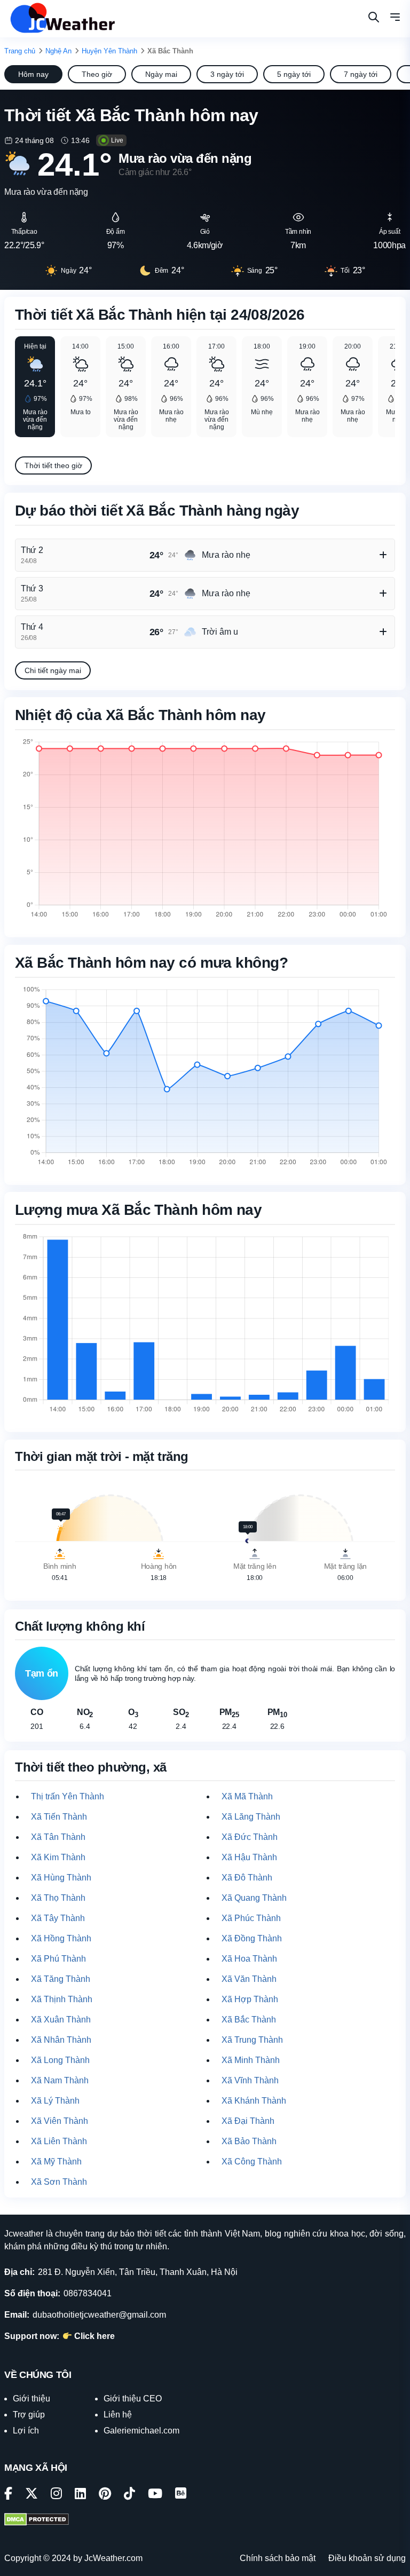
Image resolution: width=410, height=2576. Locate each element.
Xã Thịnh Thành (62, 1999)
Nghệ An (58, 51)
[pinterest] (105, 2495)
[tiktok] (129, 2495)
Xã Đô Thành (247, 1878)
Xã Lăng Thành (251, 1817)
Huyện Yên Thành (109, 51)
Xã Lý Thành (55, 2101)
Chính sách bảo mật (278, 2558)
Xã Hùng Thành (61, 1878)
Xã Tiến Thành (59, 1817)
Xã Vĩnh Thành (250, 2080)
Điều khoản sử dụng (367, 2558)
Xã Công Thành (252, 2162)
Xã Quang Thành (254, 1898)
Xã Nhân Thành (61, 2040)
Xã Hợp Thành (250, 1999)
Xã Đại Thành (248, 2121)
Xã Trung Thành (252, 2040)
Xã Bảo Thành (249, 2141)
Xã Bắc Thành (249, 2020)
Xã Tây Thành (58, 1918)
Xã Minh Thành (251, 2060)
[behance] (181, 2495)
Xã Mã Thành (247, 1796)
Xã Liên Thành (59, 2141)
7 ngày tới (361, 74)
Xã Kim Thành (58, 1857)
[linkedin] (80, 2495)
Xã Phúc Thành (251, 1918)
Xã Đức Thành (250, 1837)
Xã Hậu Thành (249, 1857)
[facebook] (8, 2495)
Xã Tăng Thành (61, 1979)
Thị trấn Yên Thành (68, 1796)
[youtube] (155, 2495)
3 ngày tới (227, 74)
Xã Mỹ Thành (56, 2162)
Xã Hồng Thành (61, 1938)
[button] (395, 19)
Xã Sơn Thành (59, 2182)
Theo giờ (97, 74)
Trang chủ (20, 51)
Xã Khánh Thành (254, 2101)
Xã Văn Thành (249, 1979)
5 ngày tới (294, 74)
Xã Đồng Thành (252, 1938)
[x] (31, 2495)
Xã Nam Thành (60, 2080)
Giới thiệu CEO (133, 2399)
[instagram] (56, 2495)
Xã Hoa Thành (249, 1959)
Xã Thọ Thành (58, 1898)
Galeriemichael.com (141, 2431)
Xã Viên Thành (60, 2121)
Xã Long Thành (60, 2060)
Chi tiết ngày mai (53, 670)
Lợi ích (26, 2431)
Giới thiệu (31, 2399)
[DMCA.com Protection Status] (37, 2520)
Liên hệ (118, 2415)
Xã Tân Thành (58, 1837)
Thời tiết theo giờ (53, 465)
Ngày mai (161, 74)
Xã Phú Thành (58, 1959)
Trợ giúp (29, 2415)
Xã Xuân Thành (61, 2020)
